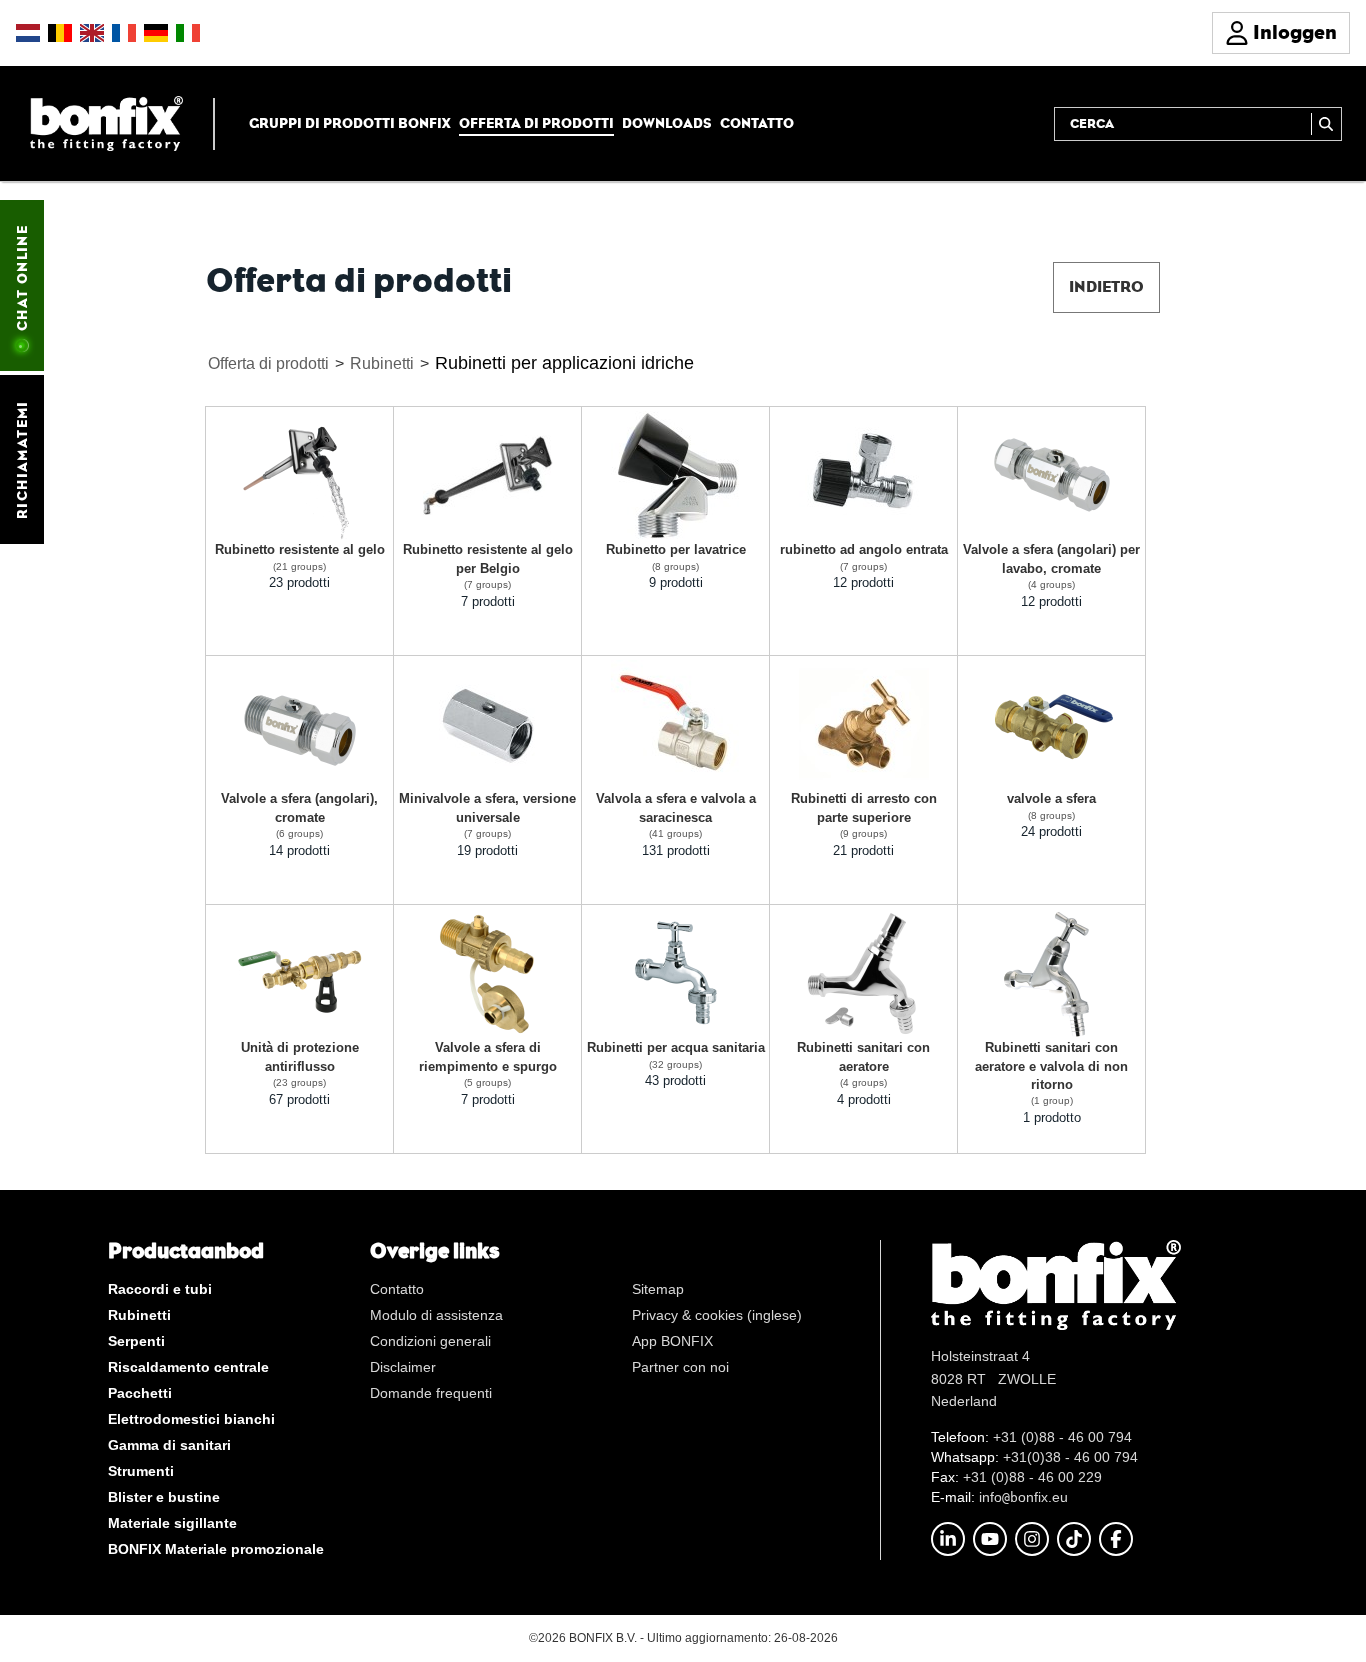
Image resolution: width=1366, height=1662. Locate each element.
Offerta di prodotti (536, 123)
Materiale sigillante (172, 1523)
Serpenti (136, 1341)
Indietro (1106, 286)
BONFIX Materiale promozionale (216, 1549)
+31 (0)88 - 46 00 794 (1062, 1437)
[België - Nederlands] (60, 33)
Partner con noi (680, 1367)
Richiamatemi (22, 459)
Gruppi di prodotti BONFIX (350, 123)
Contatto (757, 123)
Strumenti (141, 1471)
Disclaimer (403, 1367)
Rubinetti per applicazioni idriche (564, 363)
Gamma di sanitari (169, 1445)
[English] (92, 33)
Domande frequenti (431, 1393)
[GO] (1326, 124)
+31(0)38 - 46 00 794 (1070, 1457)
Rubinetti (382, 363)
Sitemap (658, 1289)
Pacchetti (140, 1393)
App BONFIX (672, 1341)
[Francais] (124, 33)
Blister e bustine (164, 1497)
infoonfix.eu (1023, 1497)
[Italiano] (188, 33)
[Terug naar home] (106, 122)
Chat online (22, 278)
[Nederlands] (28, 33)
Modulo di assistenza (436, 1315)
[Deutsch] (156, 33)
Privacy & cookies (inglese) (717, 1315)
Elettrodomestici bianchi (191, 1419)
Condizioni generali (430, 1341)
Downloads (667, 123)
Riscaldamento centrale (188, 1367)
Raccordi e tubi (160, 1289)
